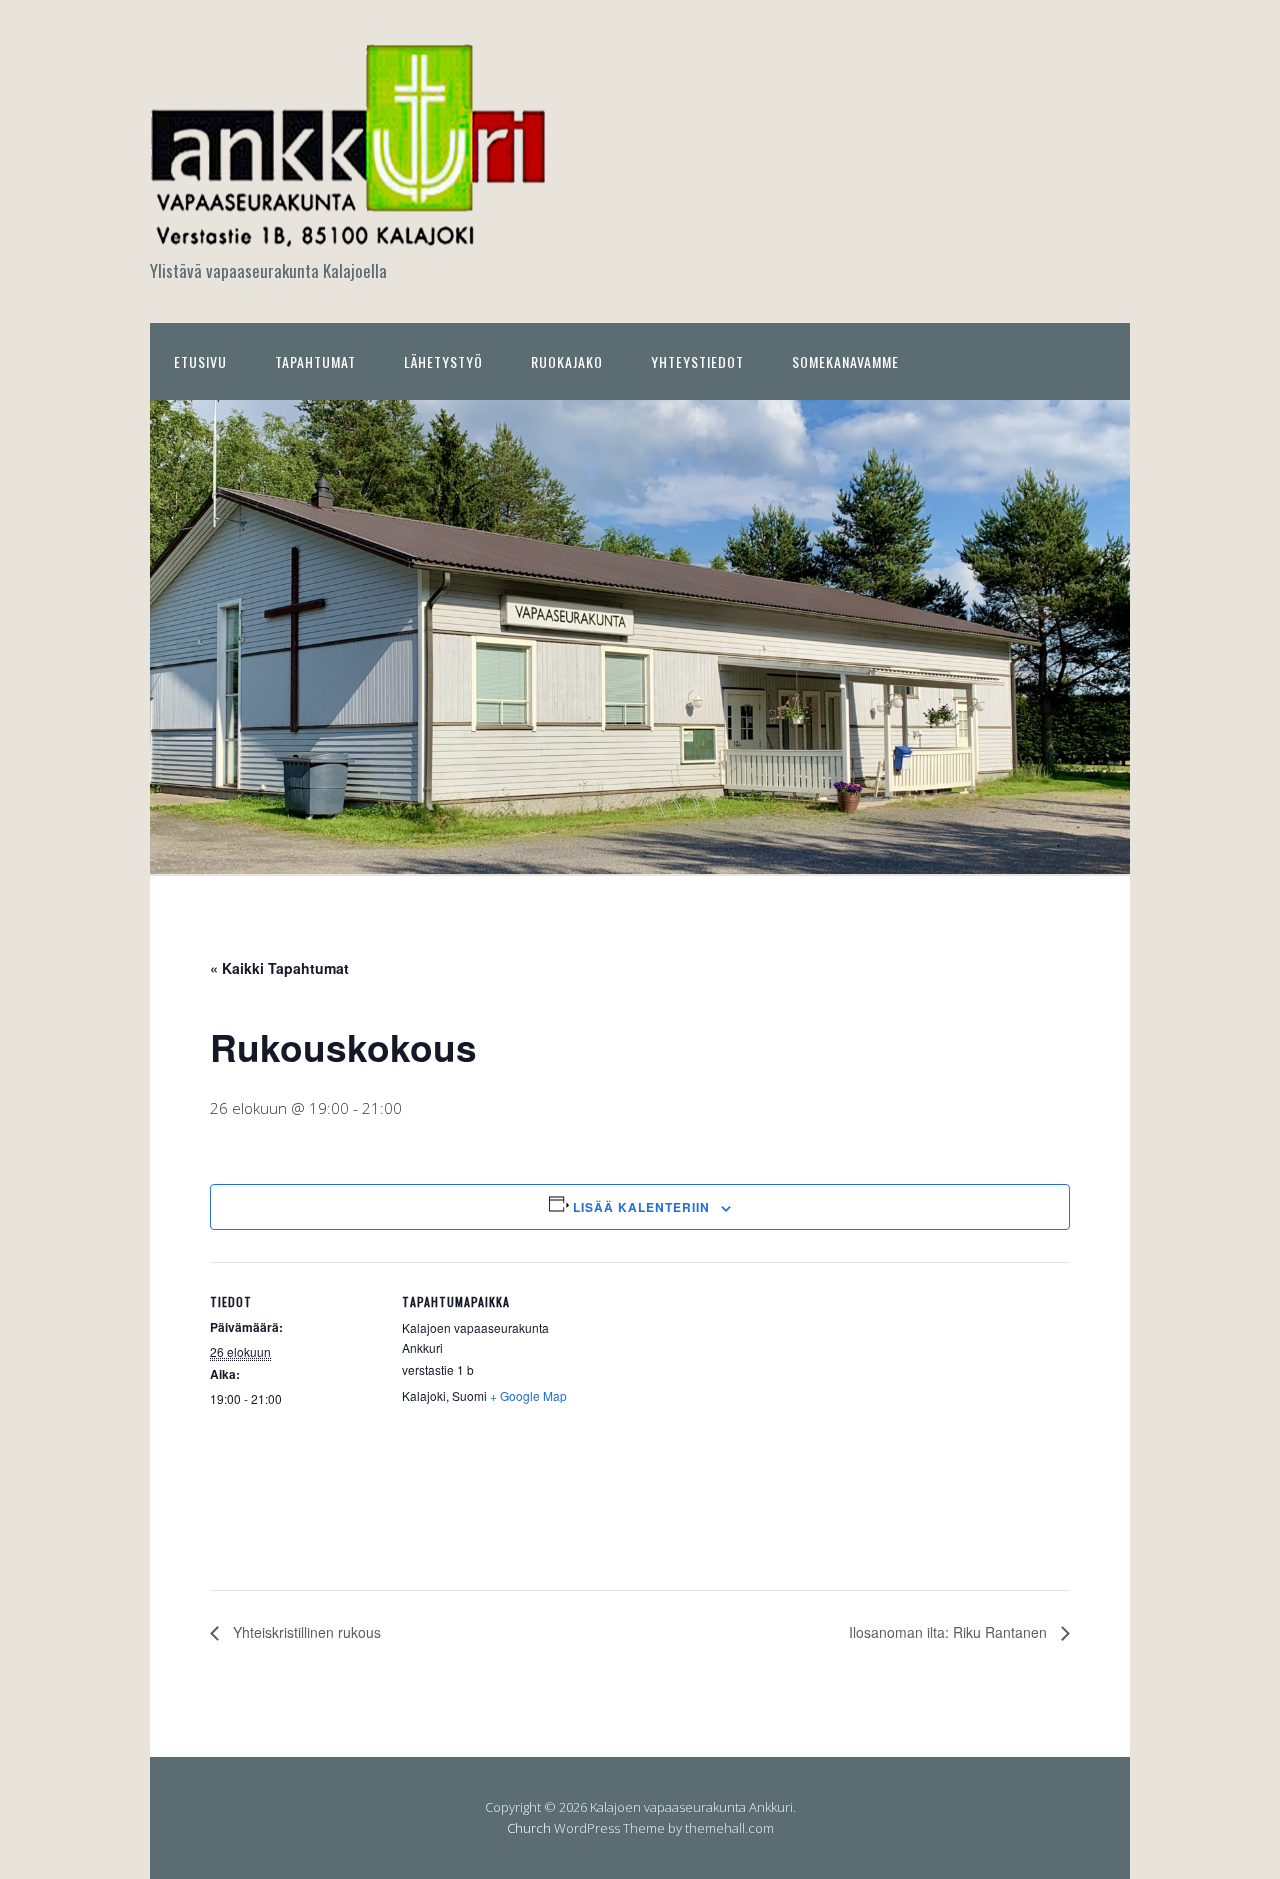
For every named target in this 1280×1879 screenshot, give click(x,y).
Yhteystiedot (697, 361)
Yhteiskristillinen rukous (305, 1632)
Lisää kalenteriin (641, 1207)
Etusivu (200, 361)
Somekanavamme (845, 361)
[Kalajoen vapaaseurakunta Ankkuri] (350, 236)
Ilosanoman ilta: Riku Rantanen (950, 1632)
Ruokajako (567, 361)
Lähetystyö (443, 361)
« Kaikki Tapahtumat (279, 968)
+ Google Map (528, 1395)
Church (529, 1828)
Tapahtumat (315, 361)
